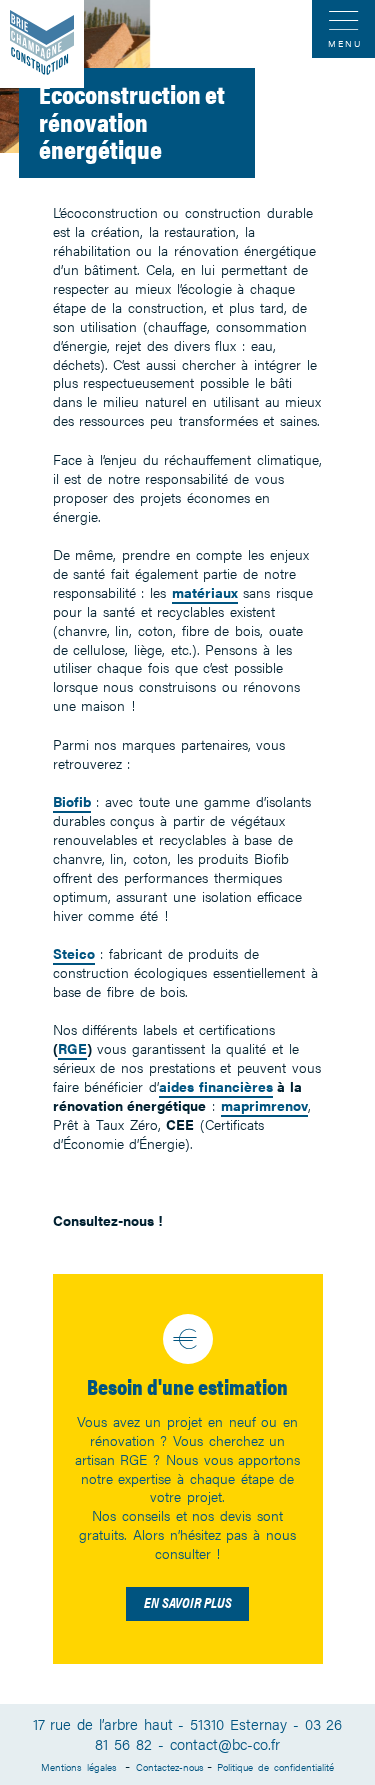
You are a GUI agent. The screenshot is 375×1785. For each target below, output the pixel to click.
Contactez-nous (170, 1767)
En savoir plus (188, 1602)
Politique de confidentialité (275, 1767)
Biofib (72, 801)
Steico (74, 953)
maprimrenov (264, 1105)
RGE (72, 1048)
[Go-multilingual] (42, 44)
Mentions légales (81, 1767)
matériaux (205, 592)
